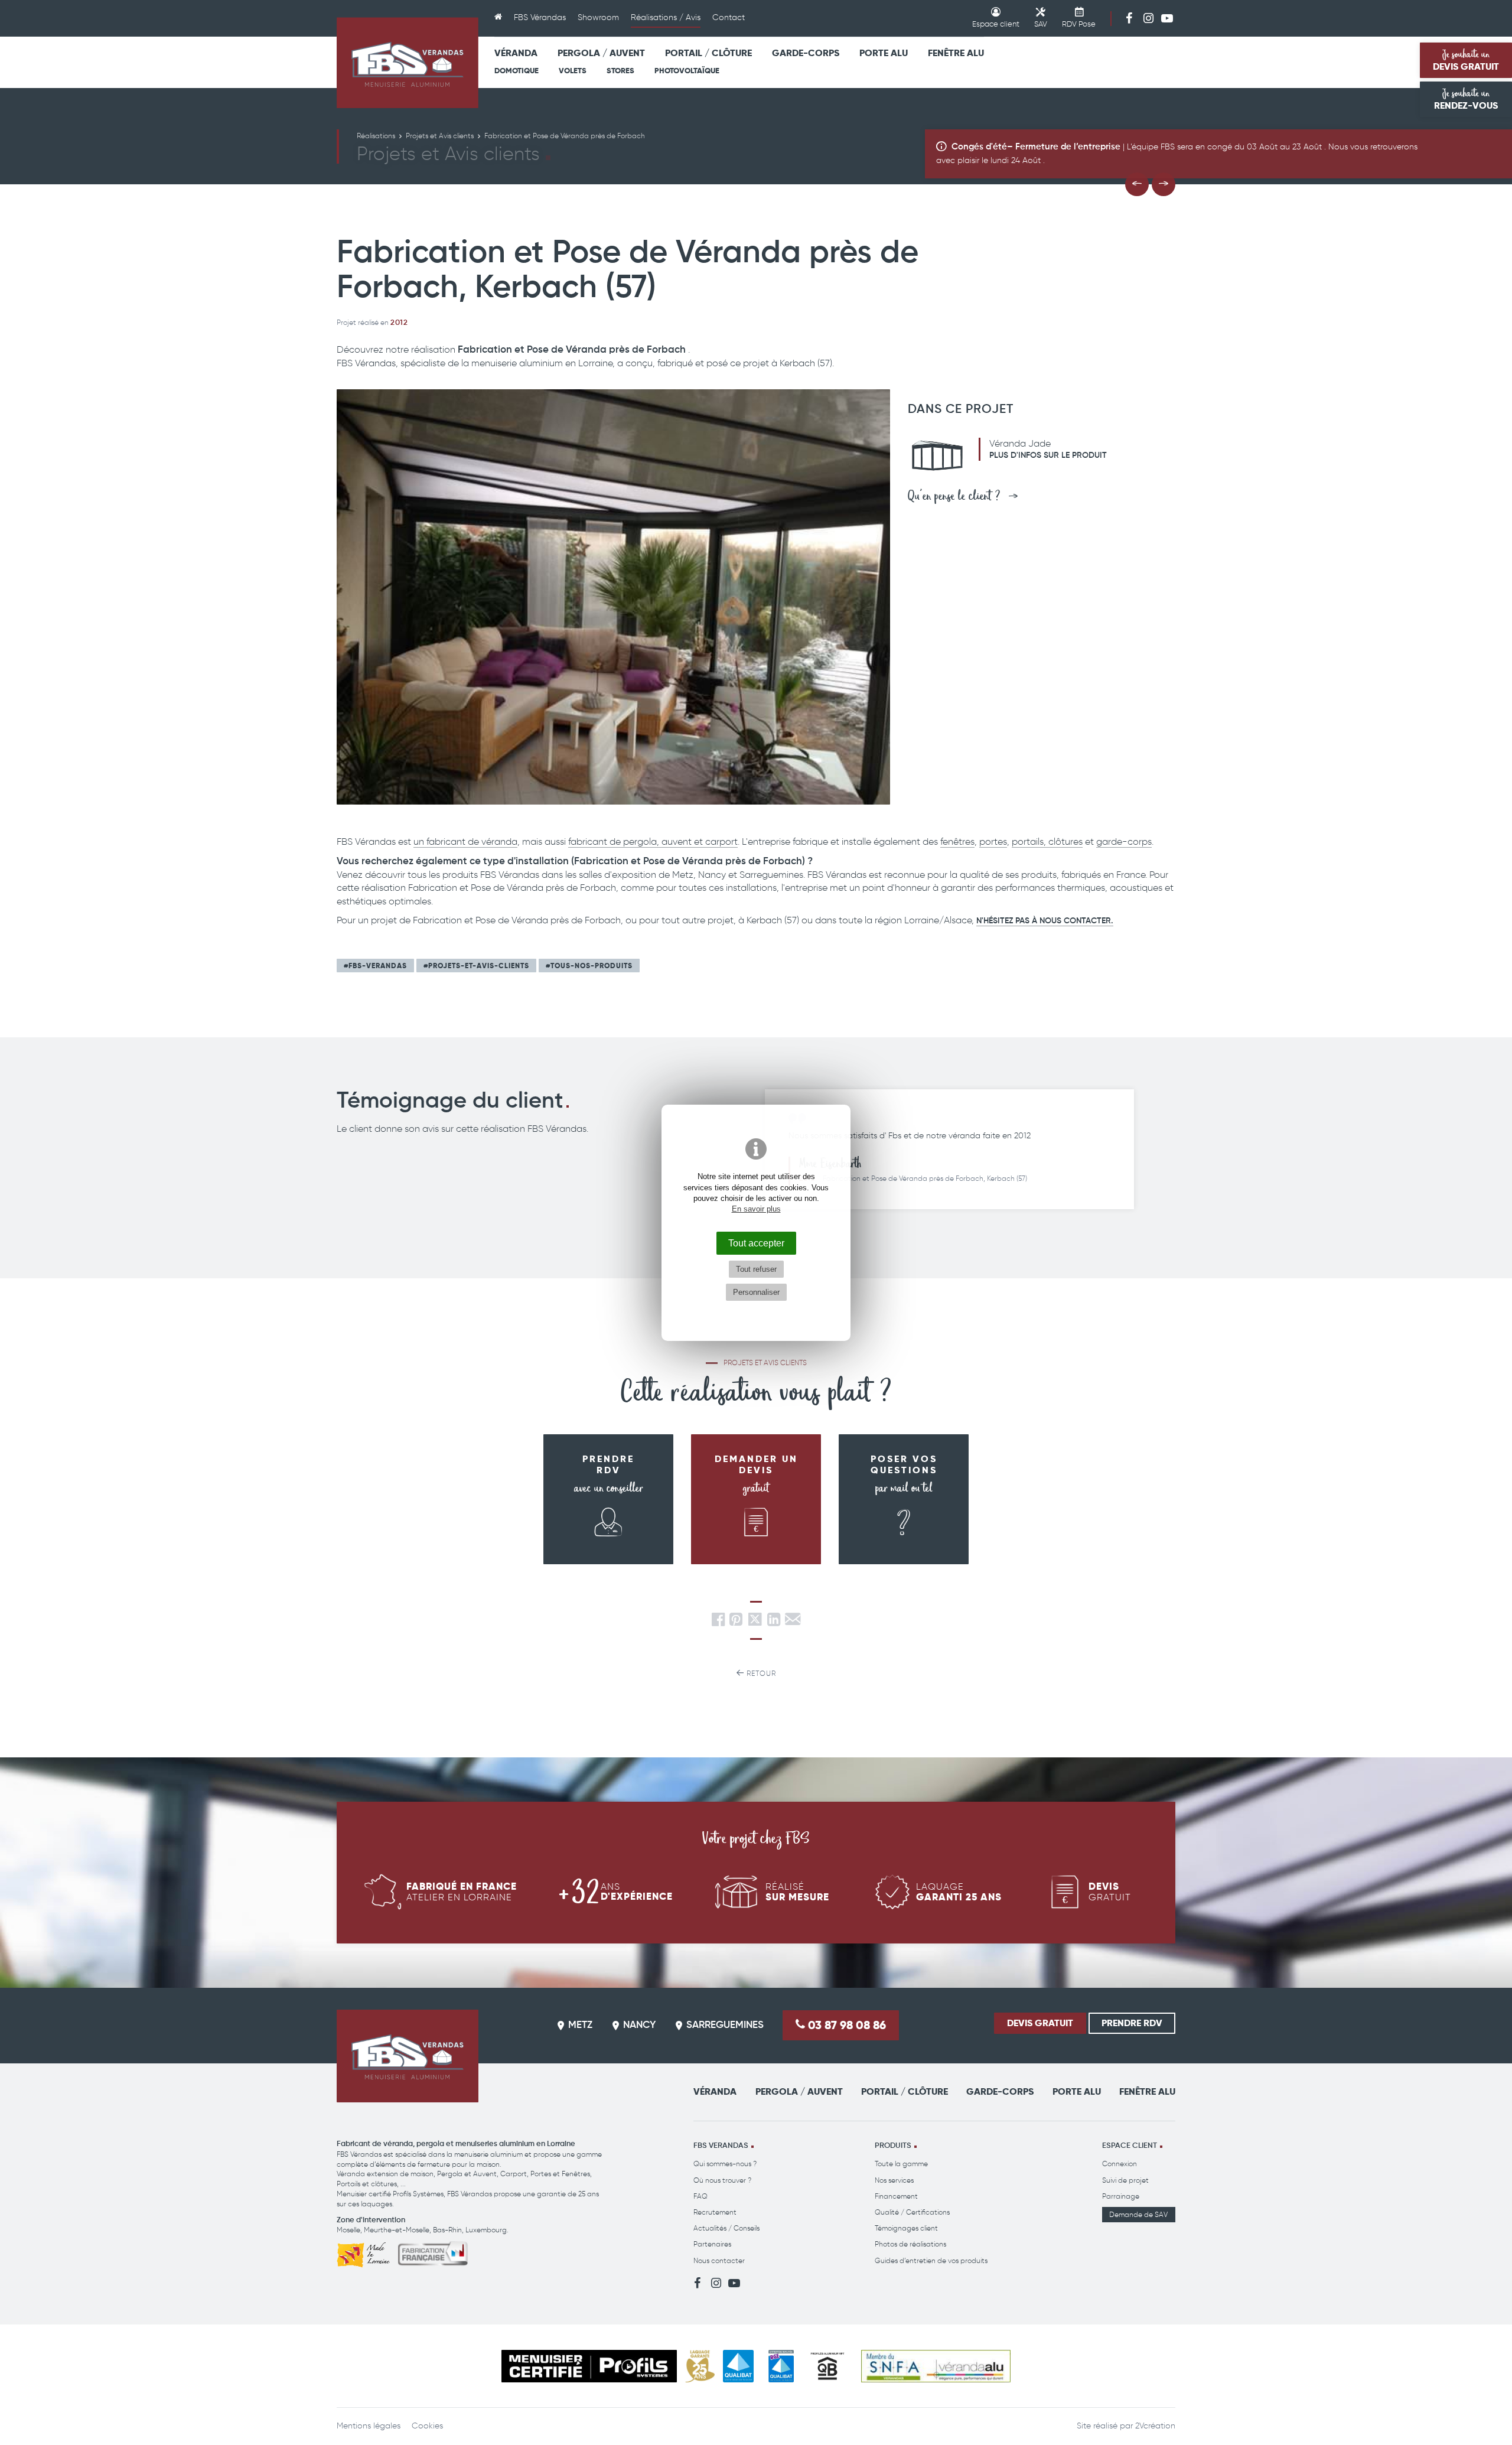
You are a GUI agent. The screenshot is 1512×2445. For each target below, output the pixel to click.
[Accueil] (498, 18)
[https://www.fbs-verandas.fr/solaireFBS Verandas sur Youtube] (1167, 18)
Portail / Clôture (708, 53)
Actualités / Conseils (726, 2228)
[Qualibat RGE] (781, 2366)
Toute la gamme (901, 2164)
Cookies (427, 2426)
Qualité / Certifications (912, 2212)
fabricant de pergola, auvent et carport (653, 841)
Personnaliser (756, 1292)
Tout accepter (756, 1243)
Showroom (598, 17)
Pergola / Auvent (601, 53)
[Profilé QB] (827, 2366)
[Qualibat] (739, 2366)
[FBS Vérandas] (408, 63)
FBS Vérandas (540, 17)
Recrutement (715, 2212)
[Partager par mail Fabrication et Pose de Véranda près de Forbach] (793, 1622)
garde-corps (1124, 841)
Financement (896, 2196)
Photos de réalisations (910, 2244)
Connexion (1120, 2164)
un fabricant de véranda (465, 841)
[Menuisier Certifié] (589, 2366)
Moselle (348, 2230)
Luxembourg (486, 2230)
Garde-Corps (806, 53)
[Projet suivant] (1164, 184)
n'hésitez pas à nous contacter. (1045, 921)
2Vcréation (1155, 2426)
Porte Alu (884, 53)
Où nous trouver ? (722, 2180)
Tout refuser (756, 1269)
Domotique (517, 71)
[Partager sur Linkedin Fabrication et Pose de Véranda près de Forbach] (774, 1622)
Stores (620, 71)
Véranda (516, 53)
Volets (573, 71)
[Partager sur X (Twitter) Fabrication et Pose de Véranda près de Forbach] (756, 1622)
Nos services (894, 2180)
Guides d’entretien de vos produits (931, 2260)
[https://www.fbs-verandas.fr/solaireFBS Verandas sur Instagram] (1148, 18)
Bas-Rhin (447, 2230)
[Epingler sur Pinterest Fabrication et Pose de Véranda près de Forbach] (736, 1622)
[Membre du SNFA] (936, 2366)
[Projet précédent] (1137, 184)
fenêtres (957, 841)
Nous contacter (719, 2260)
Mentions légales (369, 2426)
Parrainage (1121, 2196)
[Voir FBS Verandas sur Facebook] (1129, 18)
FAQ (700, 2196)
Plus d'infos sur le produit (1048, 455)
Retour (760, 1673)
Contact (729, 17)
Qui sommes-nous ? (725, 2164)
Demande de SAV (1138, 2214)
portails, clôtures (1047, 841)
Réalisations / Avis (666, 17)
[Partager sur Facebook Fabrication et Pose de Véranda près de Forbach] (718, 1622)
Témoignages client (906, 2228)
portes (993, 841)
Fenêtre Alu (956, 53)
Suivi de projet (1125, 2180)
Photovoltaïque (687, 71)
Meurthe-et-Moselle (397, 2230)
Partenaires (712, 2244)
